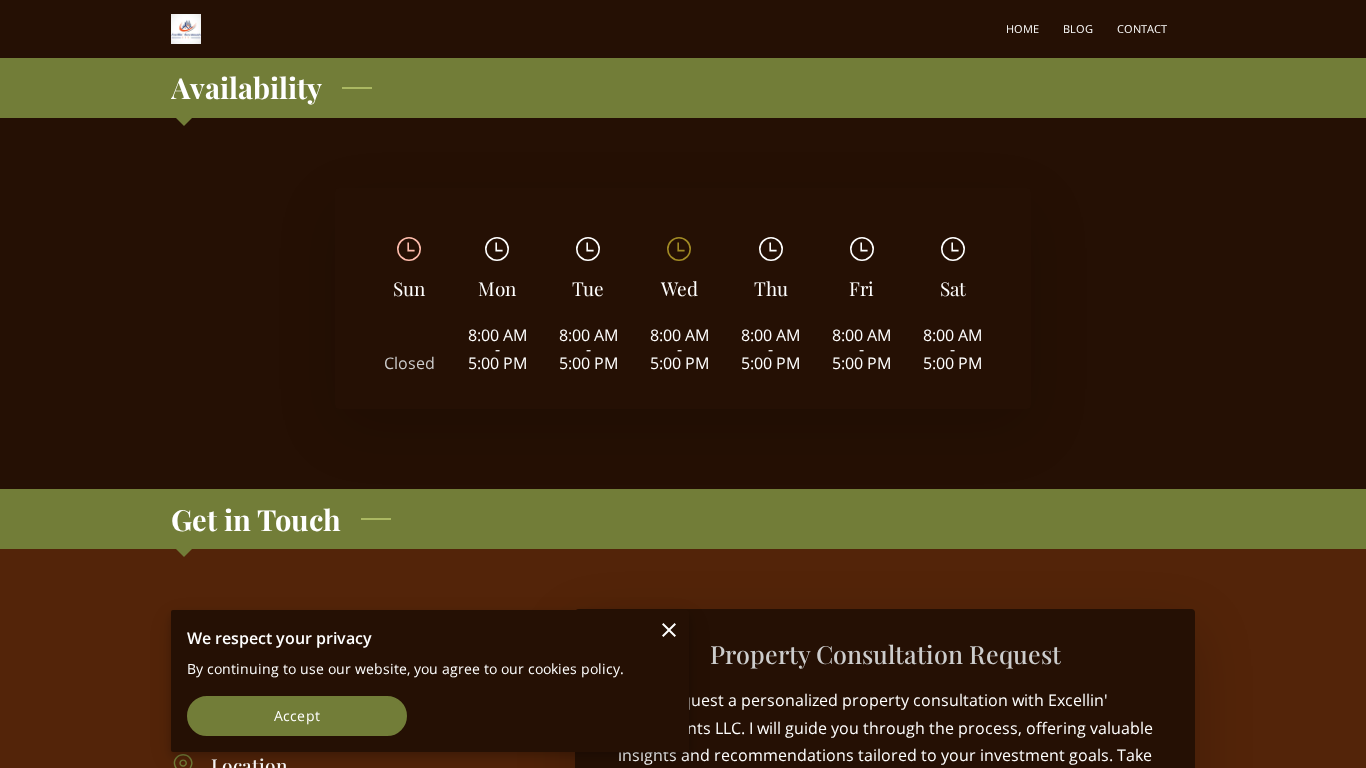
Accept (297, 715)
